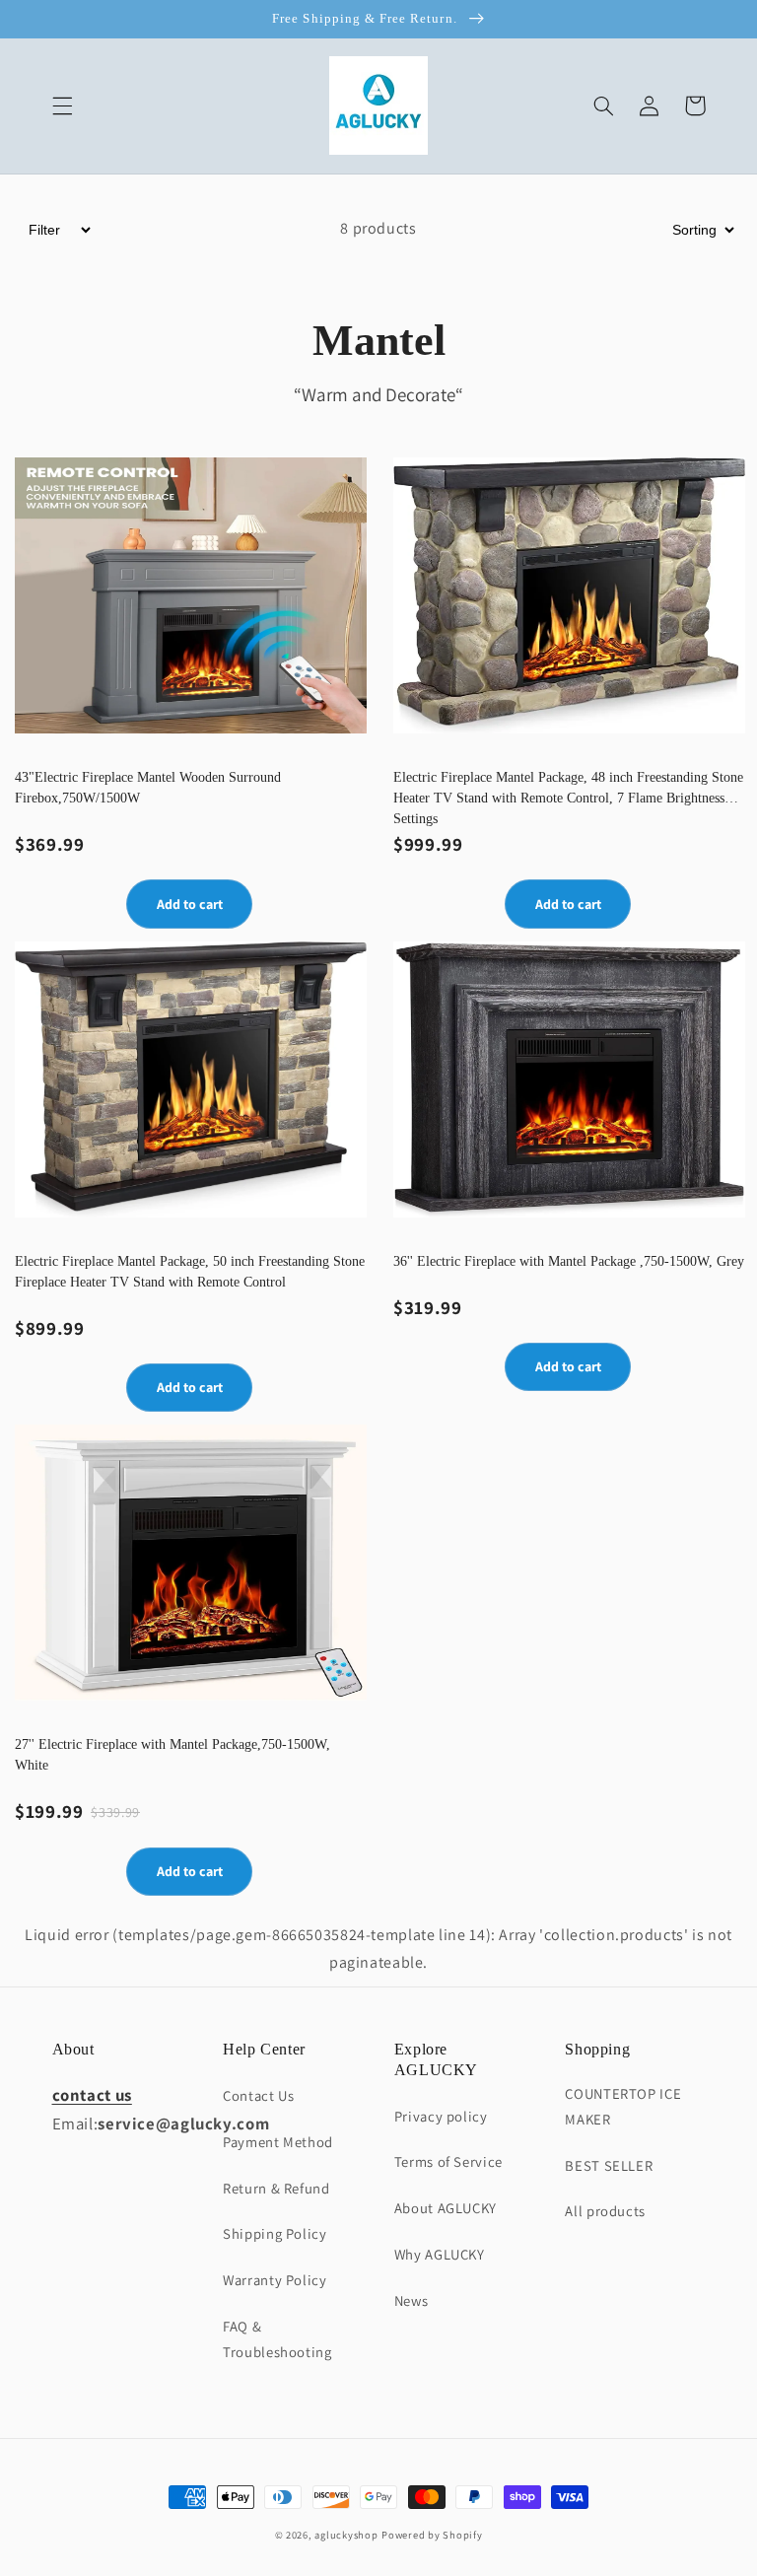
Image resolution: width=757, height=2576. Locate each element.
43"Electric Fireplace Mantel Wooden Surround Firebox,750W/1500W (148, 788)
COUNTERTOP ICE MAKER (623, 2106)
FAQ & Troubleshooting (277, 2339)
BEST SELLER (609, 2165)
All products (605, 2211)
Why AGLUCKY (440, 2254)
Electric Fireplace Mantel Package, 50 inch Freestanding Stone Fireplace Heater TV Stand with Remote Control (190, 1272)
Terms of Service (448, 2161)
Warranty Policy (275, 2280)
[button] (62, 105)
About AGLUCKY (446, 2208)
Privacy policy (441, 2116)
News (412, 2300)
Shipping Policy (275, 2233)
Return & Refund (276, 2188)
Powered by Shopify (432, 2535)
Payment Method (278, 2142)
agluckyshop (346, 2535)
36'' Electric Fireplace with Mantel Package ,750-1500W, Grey (569, 1261)
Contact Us (258, 2095)
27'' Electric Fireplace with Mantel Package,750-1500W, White (172, 1755)
